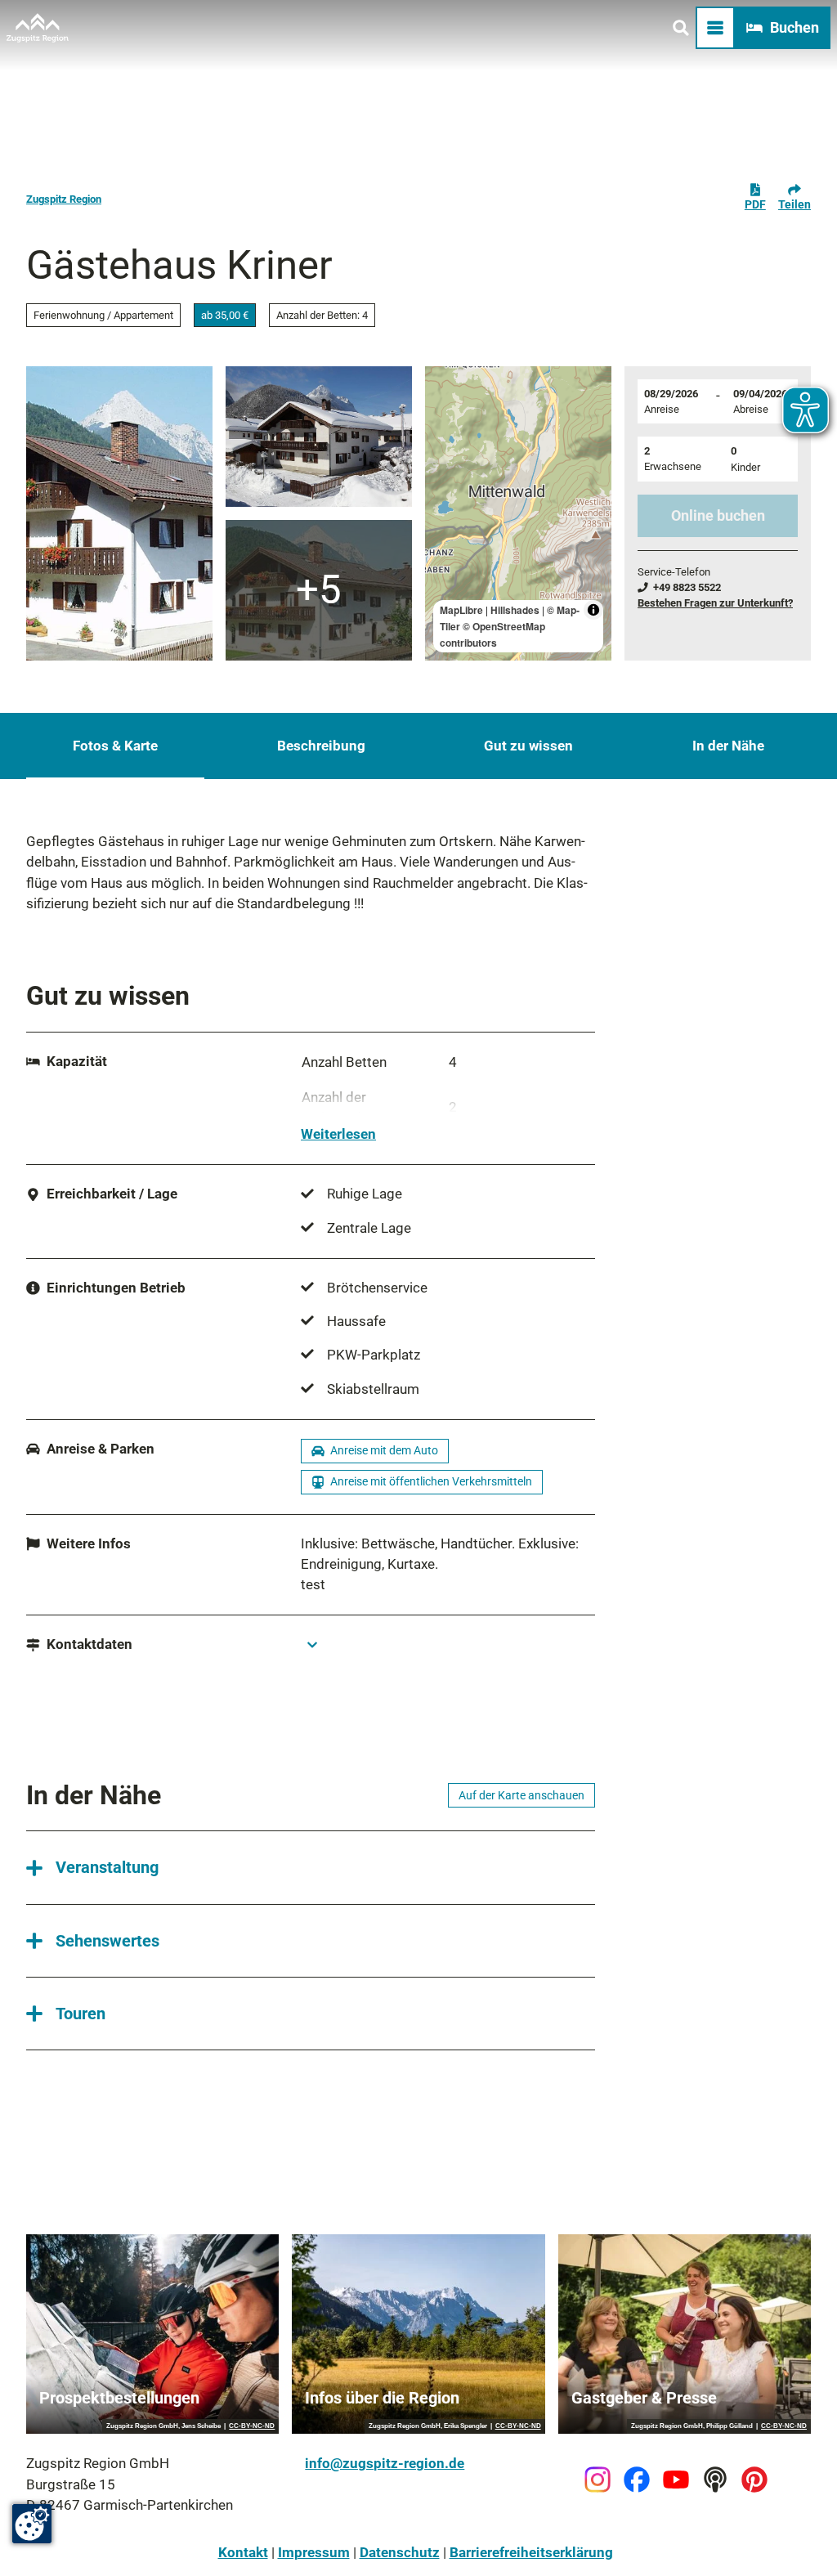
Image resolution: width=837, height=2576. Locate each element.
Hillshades (515, 610)
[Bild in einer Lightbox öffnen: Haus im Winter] (319, 437)
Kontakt (243, 2552)
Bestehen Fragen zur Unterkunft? (715, 603)
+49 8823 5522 (687, 587)
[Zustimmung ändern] (32, 2524)
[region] (518, 513)
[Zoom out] (445, 410)
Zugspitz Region (64, 199)
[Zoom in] (445, 386)
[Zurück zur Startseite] (38, 28)
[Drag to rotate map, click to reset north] (445, 434)
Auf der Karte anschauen (521, 1795)
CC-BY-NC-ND (252, 2426)
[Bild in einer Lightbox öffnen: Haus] (319, 590)
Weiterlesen (338, 1134)
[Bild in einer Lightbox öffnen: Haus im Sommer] (119, 513)
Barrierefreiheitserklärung (531, 2552)
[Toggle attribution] (593, 610)
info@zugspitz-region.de (385, 2463)
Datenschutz (400, 2552)
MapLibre (461, 610)
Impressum (314, 2552)
